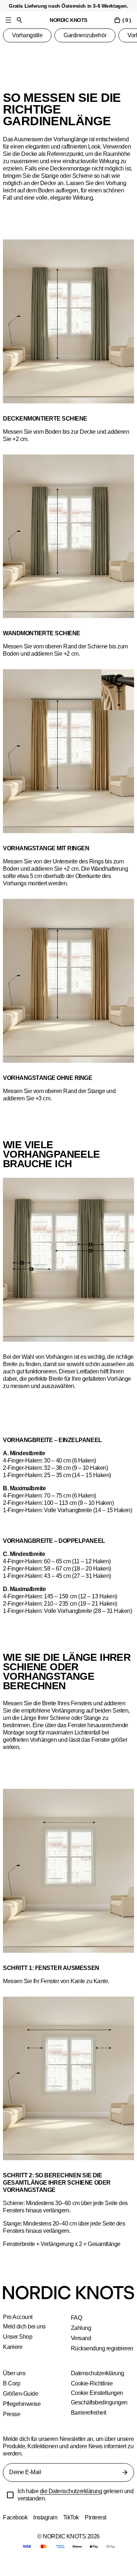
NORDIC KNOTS (68, 20)
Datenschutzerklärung (98, 2388)
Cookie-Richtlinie (92, 2398)
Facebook (15, 2532)
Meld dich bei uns (25, 2334)
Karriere (13, 2354)
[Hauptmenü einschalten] (8, 20)
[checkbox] (10, 2510)
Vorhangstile (28, 35)
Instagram (46, 2532)
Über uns (14, 2388)
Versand (81, 2345)
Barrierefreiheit (90, 2427)
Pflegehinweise (22, 2418)
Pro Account (18, 2324)
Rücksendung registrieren (88, 2359)
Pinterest (98, 2532)
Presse (12, 2429)
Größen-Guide (21, 2408)
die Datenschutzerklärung (73, 2506)
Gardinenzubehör (87, 35)
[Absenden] (125, 2487)
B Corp (12, 2398)
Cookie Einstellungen (97, 2408)
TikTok (73, 2532)
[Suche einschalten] (19, 20)
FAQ (76, 2325)
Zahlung (81, 2335)
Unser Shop (18, 2344)
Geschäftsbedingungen (100, 2417)
